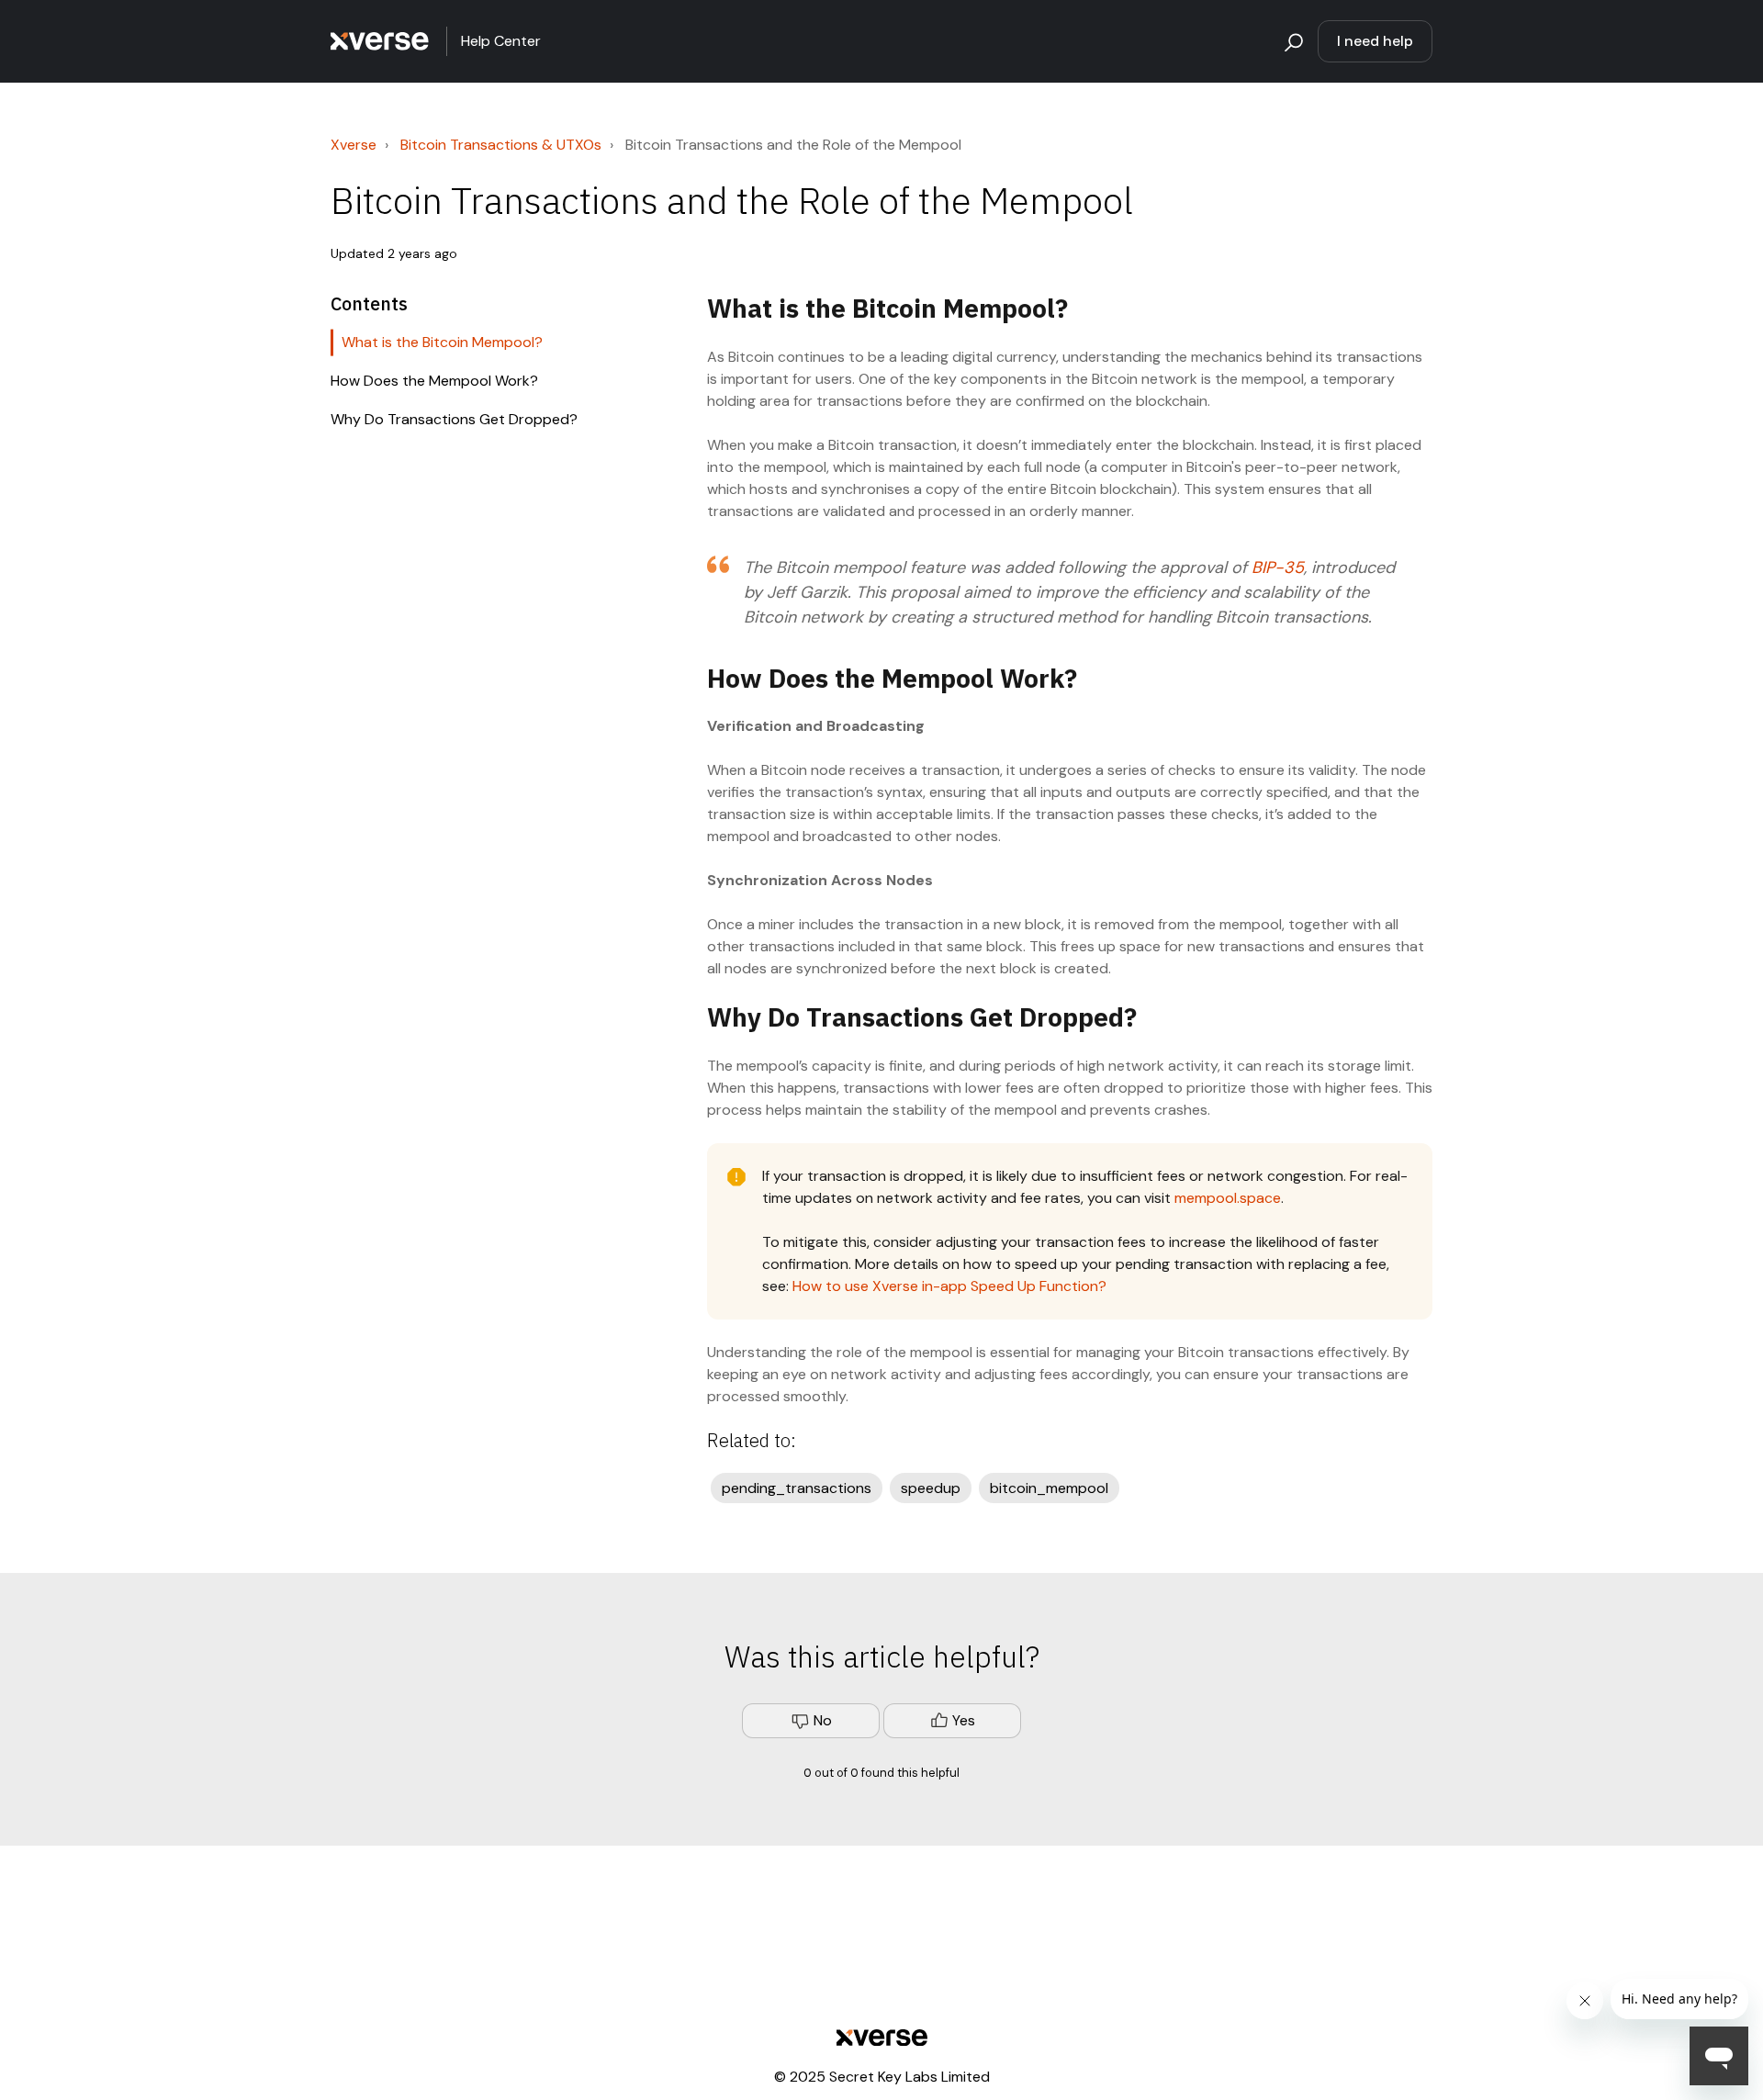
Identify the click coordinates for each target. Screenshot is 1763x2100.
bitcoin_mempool (1049, 1488)
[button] (1291, 41)
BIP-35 (1278, 567)
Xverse (354, 145)
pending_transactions (797, 1488)
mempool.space (1228, 1198)
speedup (931, 1488)
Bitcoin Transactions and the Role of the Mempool (793, 145)
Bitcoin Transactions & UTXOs (501, 145)
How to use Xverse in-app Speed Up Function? (949, 1286)
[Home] (380, 41)
